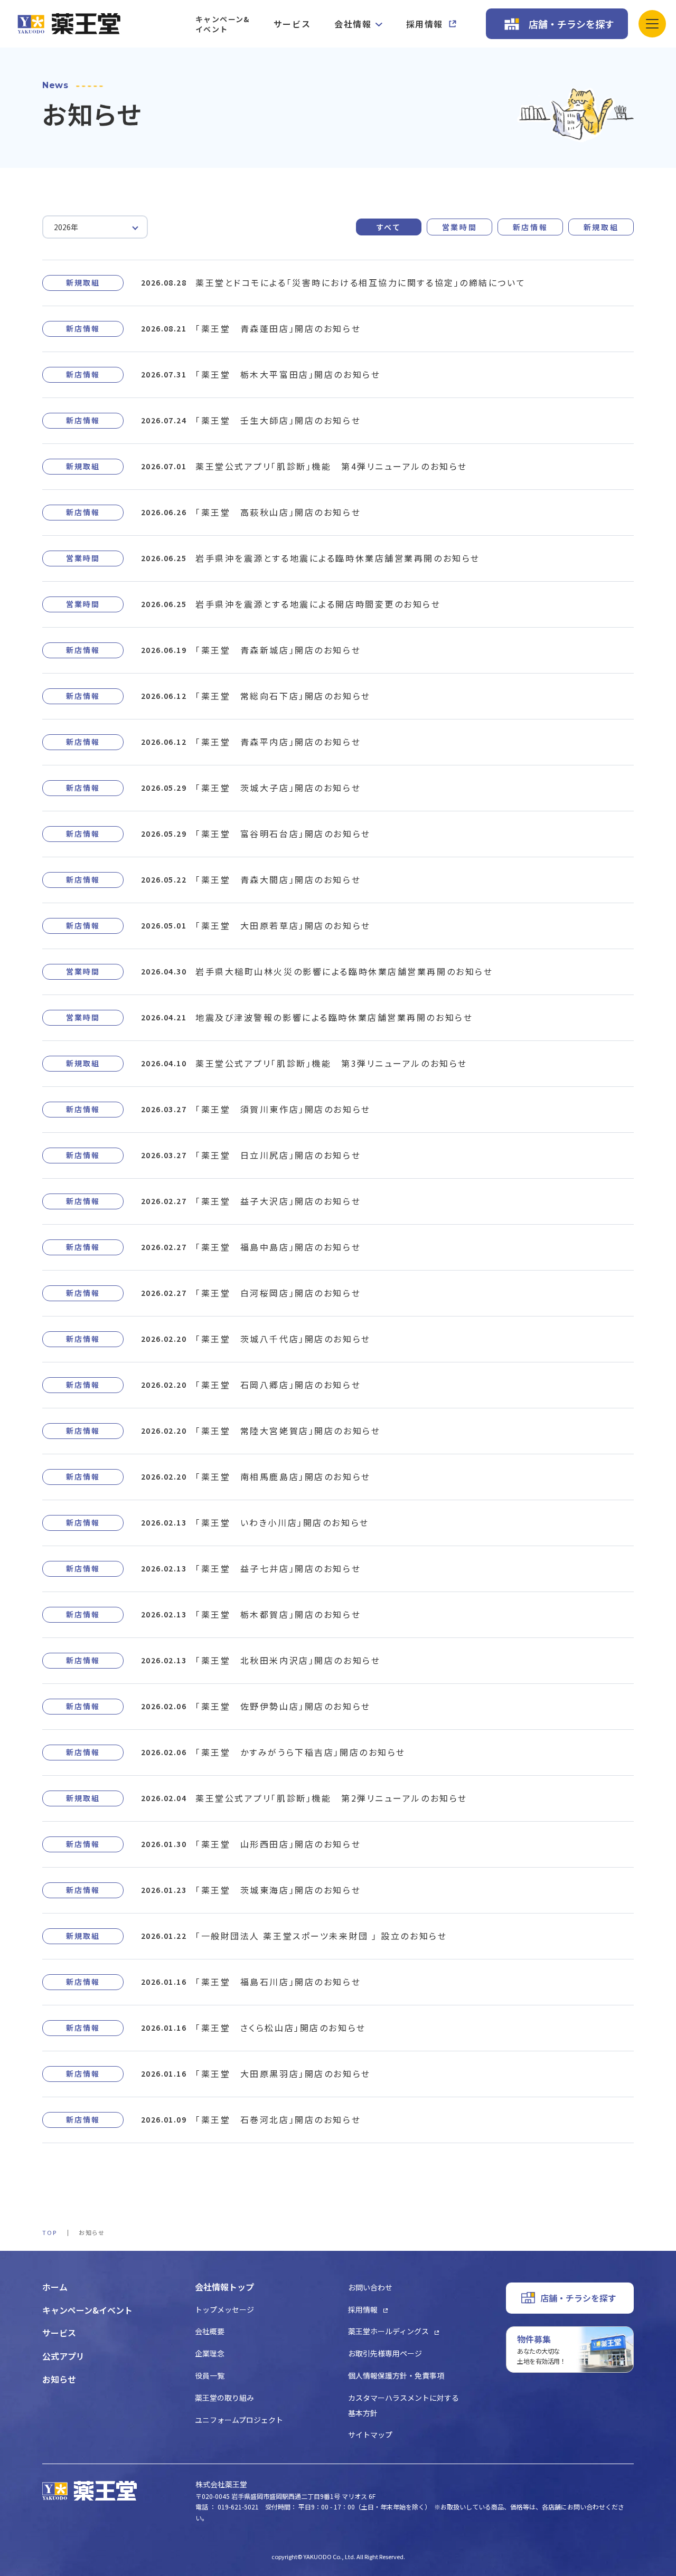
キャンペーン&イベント (223, 24)
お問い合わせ (370, 2287)
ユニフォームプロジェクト (239, 2420)
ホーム (55, 2287)
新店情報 (530, 227)
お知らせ (59, 2379)
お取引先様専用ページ (385, 2353)
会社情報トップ (224, 2287)
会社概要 (210, 2331)
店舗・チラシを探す (571, 24)
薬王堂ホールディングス (388, 2331)
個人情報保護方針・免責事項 (396, 2375)
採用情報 (425, 24)
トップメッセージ (224, 2309)
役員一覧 (210, 2375)
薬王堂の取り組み (224, 2398)
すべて (389, 227)
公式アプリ (63, 2356)
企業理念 (210, 2353)
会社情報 (353, 24)
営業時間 (459, 227)
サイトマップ (370, 2435)
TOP (50, 2232)
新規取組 (601, 227)
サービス (292, 24)
